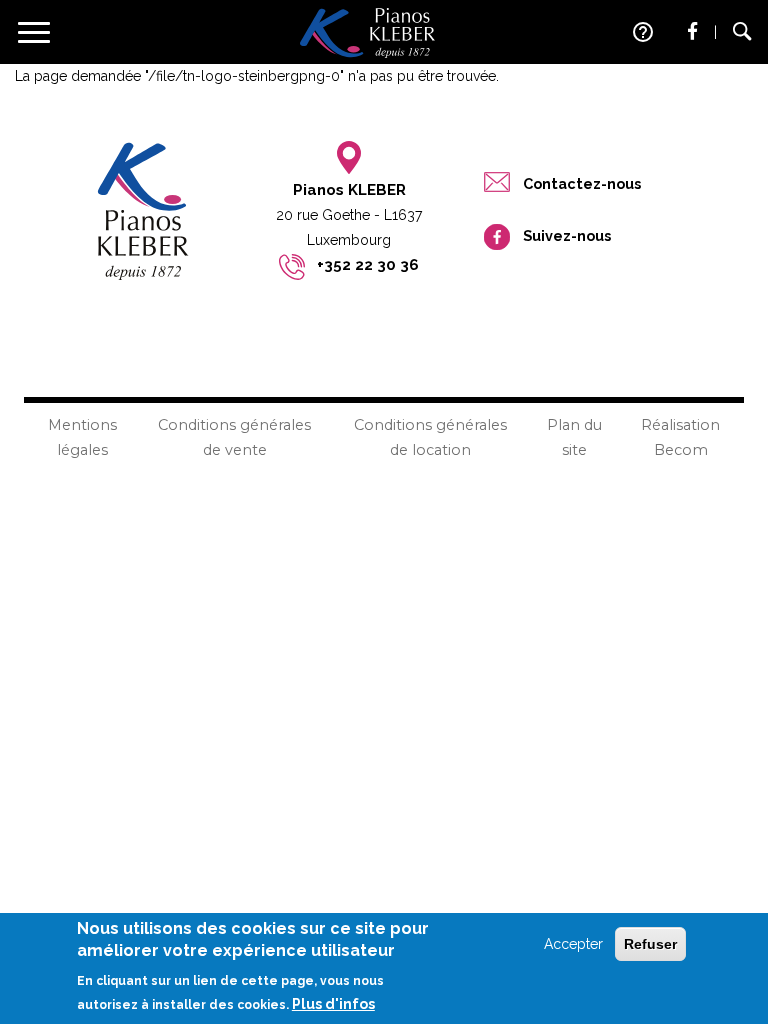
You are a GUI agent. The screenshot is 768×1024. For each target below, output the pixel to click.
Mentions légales (82, 437)
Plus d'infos (333, 1004)
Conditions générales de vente (234, 437)
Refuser (650, 944)
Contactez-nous (582, 183)
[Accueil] (368, 32)
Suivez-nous (567, 235)
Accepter (573, 944)
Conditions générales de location (430, 437)
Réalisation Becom (680, 437)
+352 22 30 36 (368, 265)
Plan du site (574, 437)
